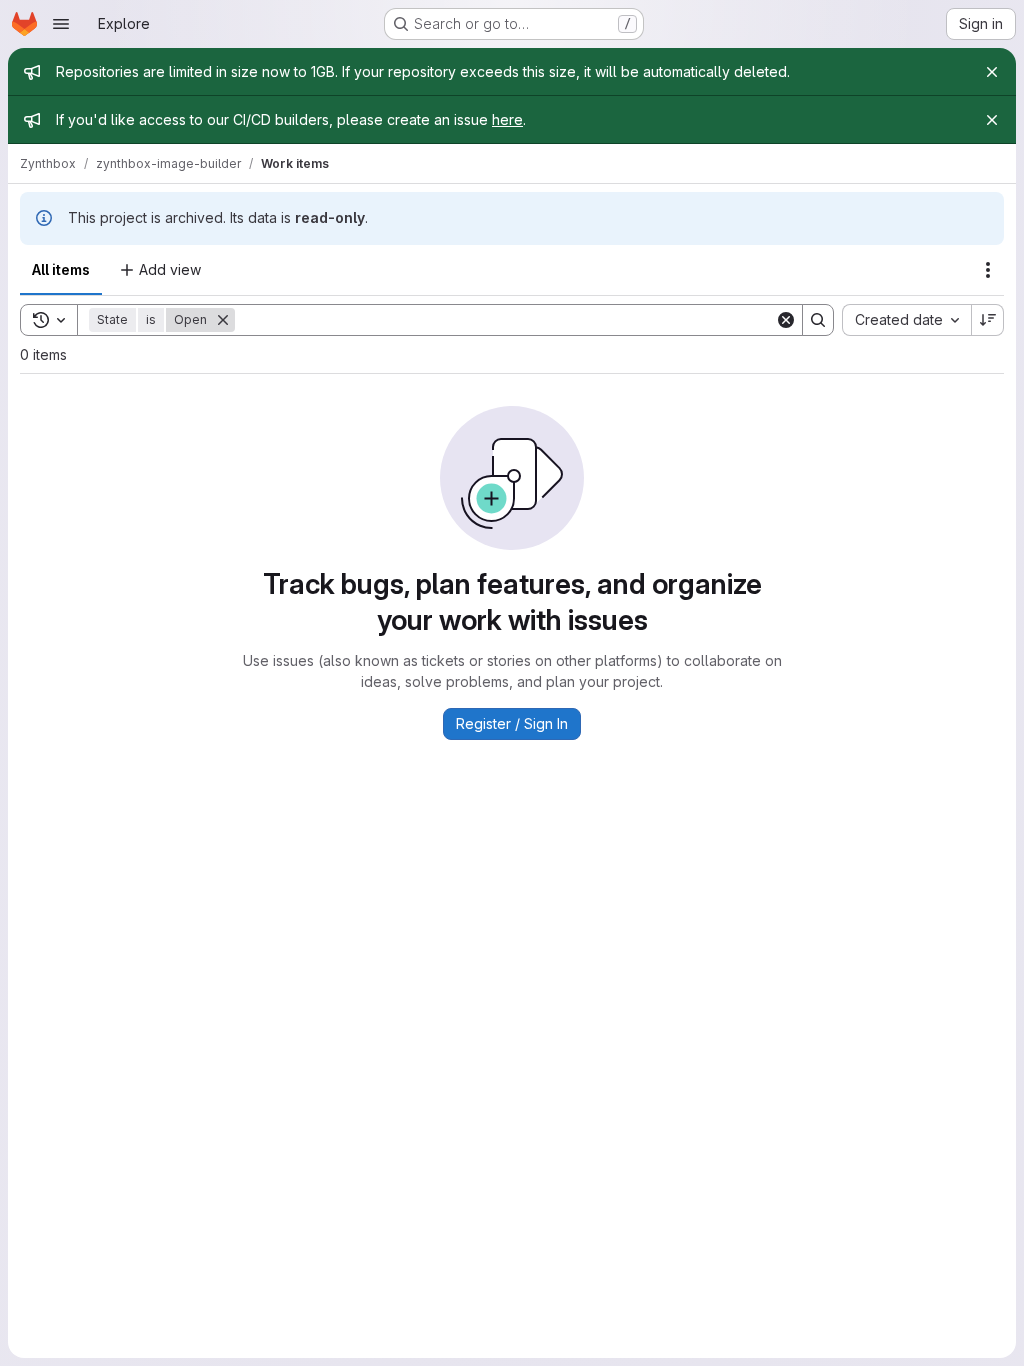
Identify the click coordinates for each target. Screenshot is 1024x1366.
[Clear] (786, 320)
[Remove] (223, 320)
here (507, 119)
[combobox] (906, 320)
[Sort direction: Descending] (988, 320)
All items (61, 269)
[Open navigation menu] (61, 24)
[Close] (992, 72)
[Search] (818, 320)
